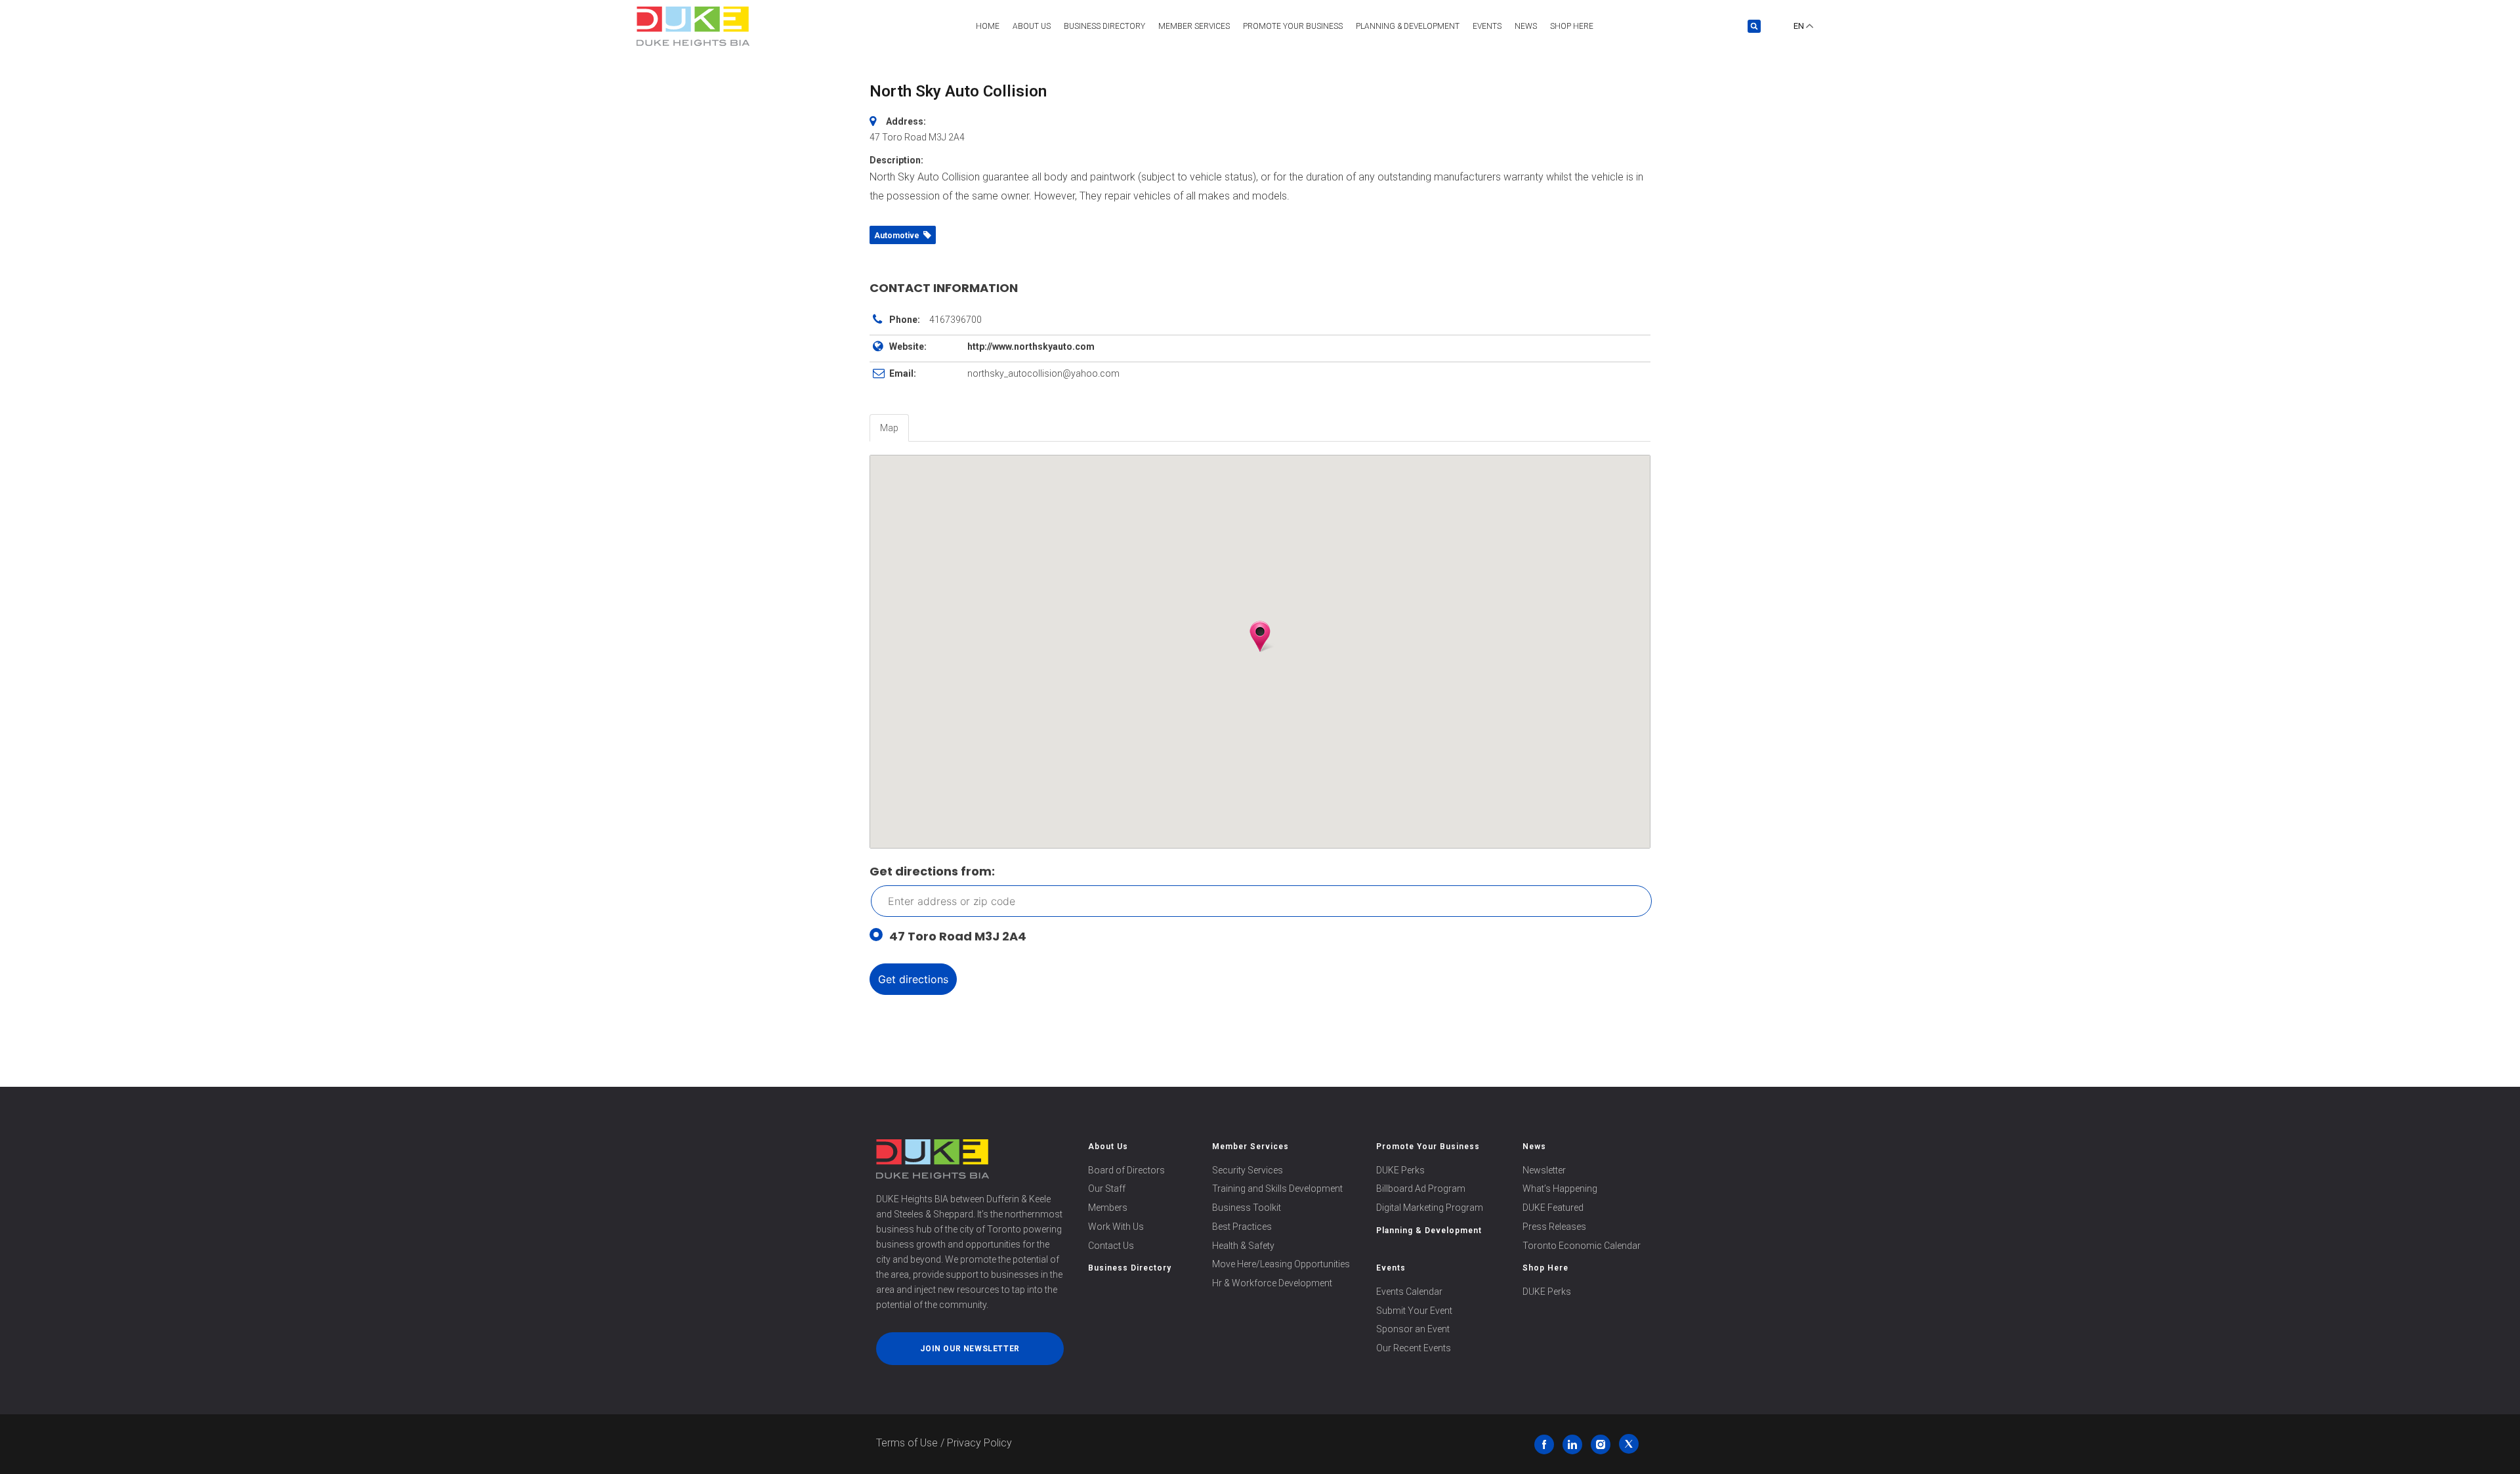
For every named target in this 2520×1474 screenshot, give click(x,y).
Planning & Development (1408, 26)
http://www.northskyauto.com (1031, 347)
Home (988, 26)
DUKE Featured (1553, 1208)
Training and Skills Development (1277, 1189)
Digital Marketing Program (1430, 1208)
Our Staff (1107, 1189)
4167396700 (955, 320)
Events (1487, 26)
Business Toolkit (1247, 1208)
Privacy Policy (979, 1443)
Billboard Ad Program (1421, 1189)
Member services (1194, 26)
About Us (1032, 26)
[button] (1754, 26)
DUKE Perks (1400, 1170)
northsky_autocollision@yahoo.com (1043, 373)
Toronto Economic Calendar (1582, 1246)
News (1526, 26)
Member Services (1250, 1147)
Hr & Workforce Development (1272, 1283)
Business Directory (1104, 26)
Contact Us (1111, 1246)
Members (1108, 1208)
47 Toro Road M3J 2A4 (958, 936)
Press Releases (1554, 1227)
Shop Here (1572, 26)
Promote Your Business (1428, 1147)
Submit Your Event (1414, 1311)
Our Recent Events (1414, 1348)
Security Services (1248, 1170)
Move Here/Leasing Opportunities (1281, 1264)
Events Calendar (1409, 1292)
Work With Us (1116, 1227)
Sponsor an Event (1413, 1329)
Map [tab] (889, 428)
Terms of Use (907, 1443)
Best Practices (1242, 1227)
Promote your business (1293, 26)
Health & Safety (1243, 1246)
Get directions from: (932, 871)
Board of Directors (1126, 1170)
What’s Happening (1560, 1189)
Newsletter (1544, 1170)
